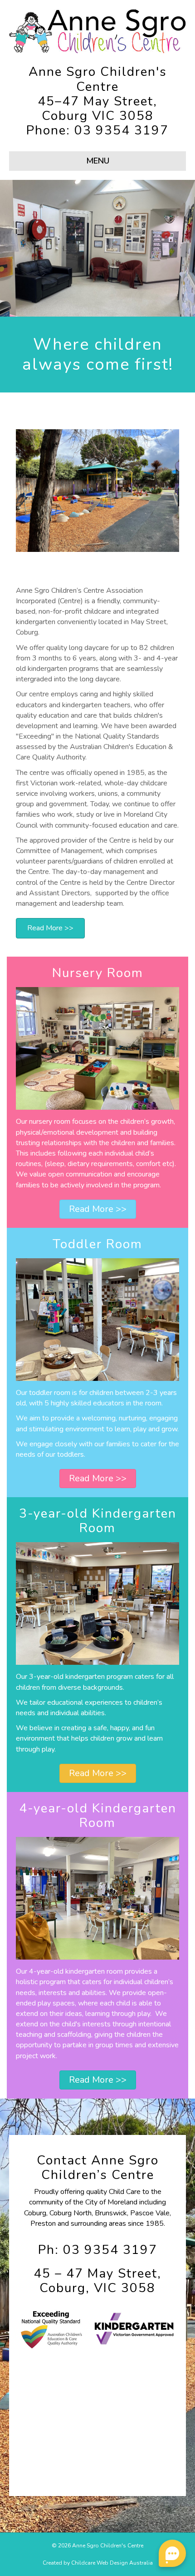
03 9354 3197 (122, 130)
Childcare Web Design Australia (112, 2563)
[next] (172, 261)
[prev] (23, 261)
